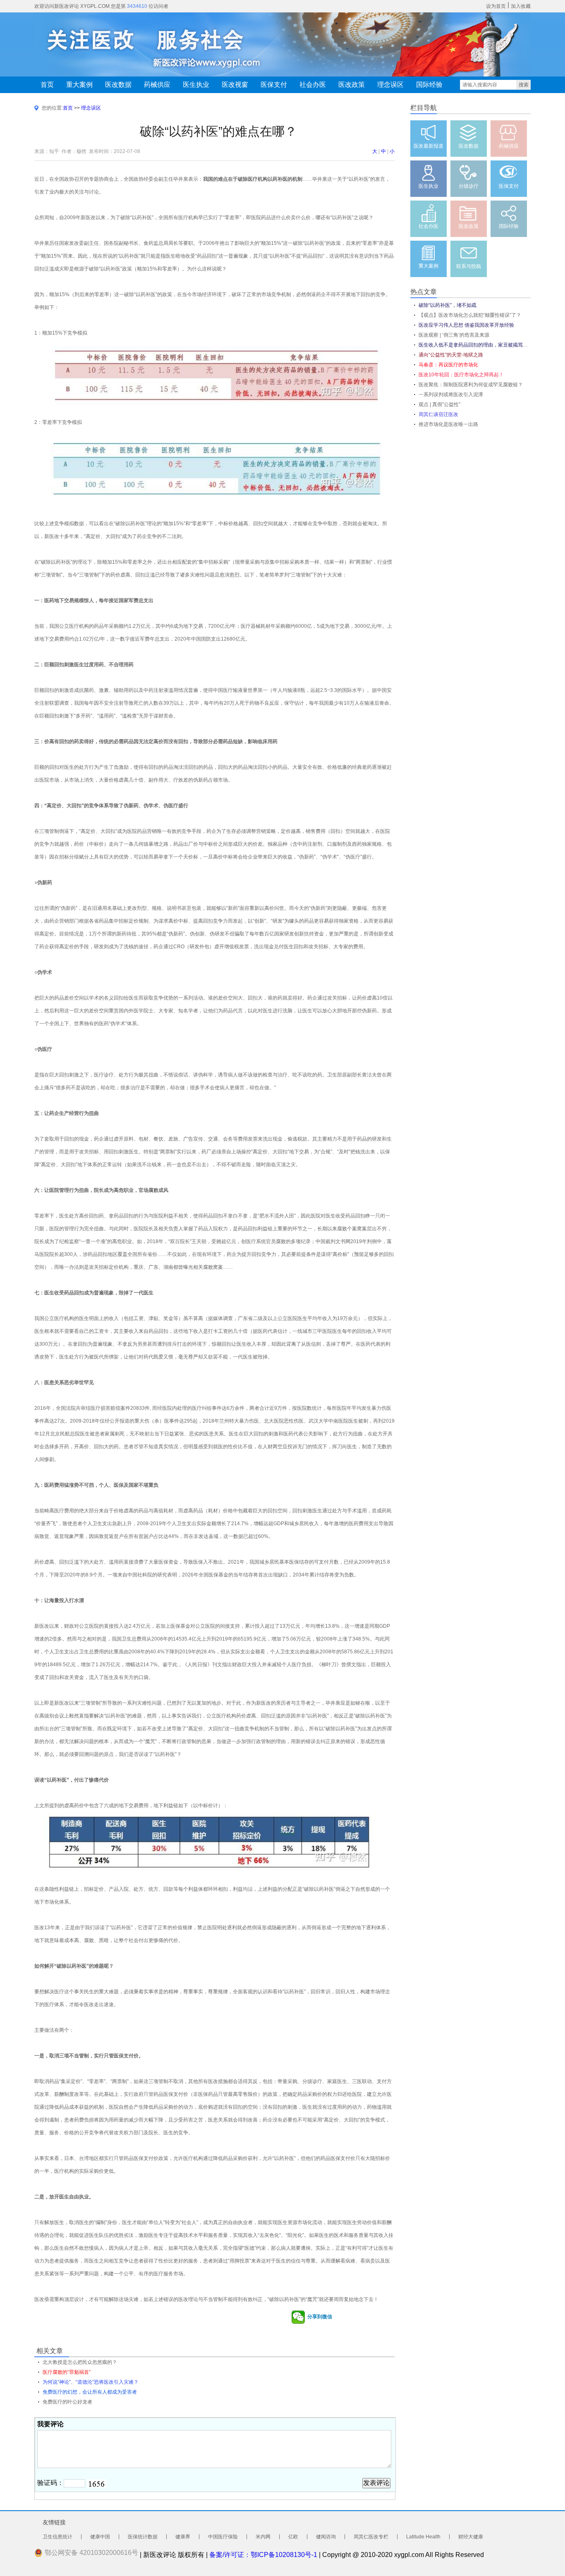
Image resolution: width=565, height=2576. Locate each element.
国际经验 (429, 85)
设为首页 (496, 6)
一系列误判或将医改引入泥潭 (451, 395)
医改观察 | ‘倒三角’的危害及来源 (454, 335)
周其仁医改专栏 (371, 2537)
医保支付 (274, 85)
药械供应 (157, 85)
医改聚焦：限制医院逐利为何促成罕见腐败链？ (471, 385)
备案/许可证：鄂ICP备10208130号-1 (263, 2555)
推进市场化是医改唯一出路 (448, 424)
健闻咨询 (326, 2537)
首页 (47, 85)
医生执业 (196, 85)
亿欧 (293, 2537)
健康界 (183, 2537)
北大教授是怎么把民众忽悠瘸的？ (80, 2362)
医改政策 (352, 85)
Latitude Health (423, 2537)
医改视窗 (235, 85)
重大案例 (79, 85)
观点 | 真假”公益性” (439, 404)
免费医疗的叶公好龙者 (67, 2402)
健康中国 (100, 2537)
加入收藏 (521, 6)
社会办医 (313, 85)
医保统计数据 (143, 2537)
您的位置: (52, 108)
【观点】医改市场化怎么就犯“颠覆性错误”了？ (470, 315)
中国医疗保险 (223, 2537)
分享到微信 (319, 2317)
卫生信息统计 (57, 2537)
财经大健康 (471, 2537)
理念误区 (390, 85)
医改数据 (118, 85)
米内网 (263, 2537)
